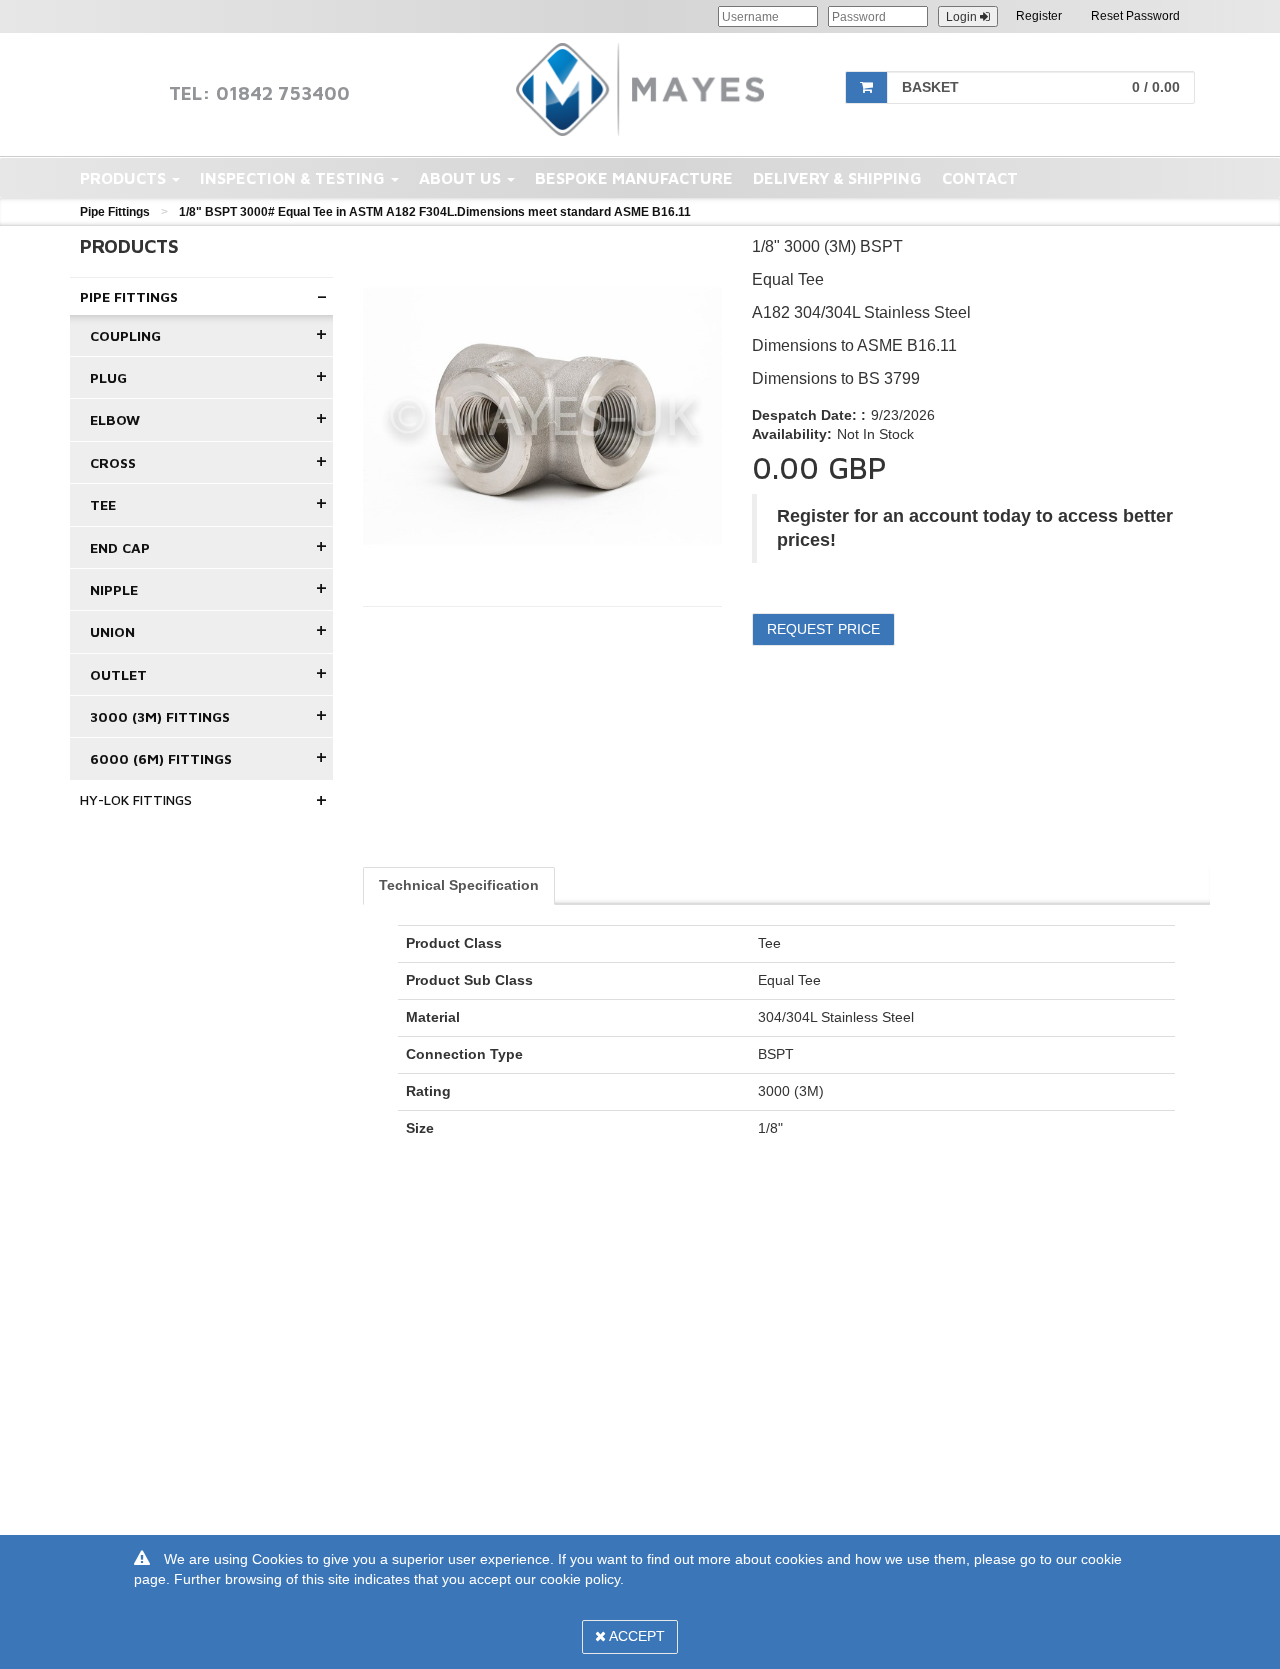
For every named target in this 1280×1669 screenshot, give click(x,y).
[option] (543, 416)
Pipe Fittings (115, 212)
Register (1039, 16)
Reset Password (1135, 16)
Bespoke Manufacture (634, 178)
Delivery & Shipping (837, 178)
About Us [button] (462, 178)
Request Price (823, 629)
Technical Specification (459, 885)
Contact (980, 178)
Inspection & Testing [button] (294, 178)
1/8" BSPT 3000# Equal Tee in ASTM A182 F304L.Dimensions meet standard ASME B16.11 (435, 212)
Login (963, 17)
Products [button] (125, 178)
